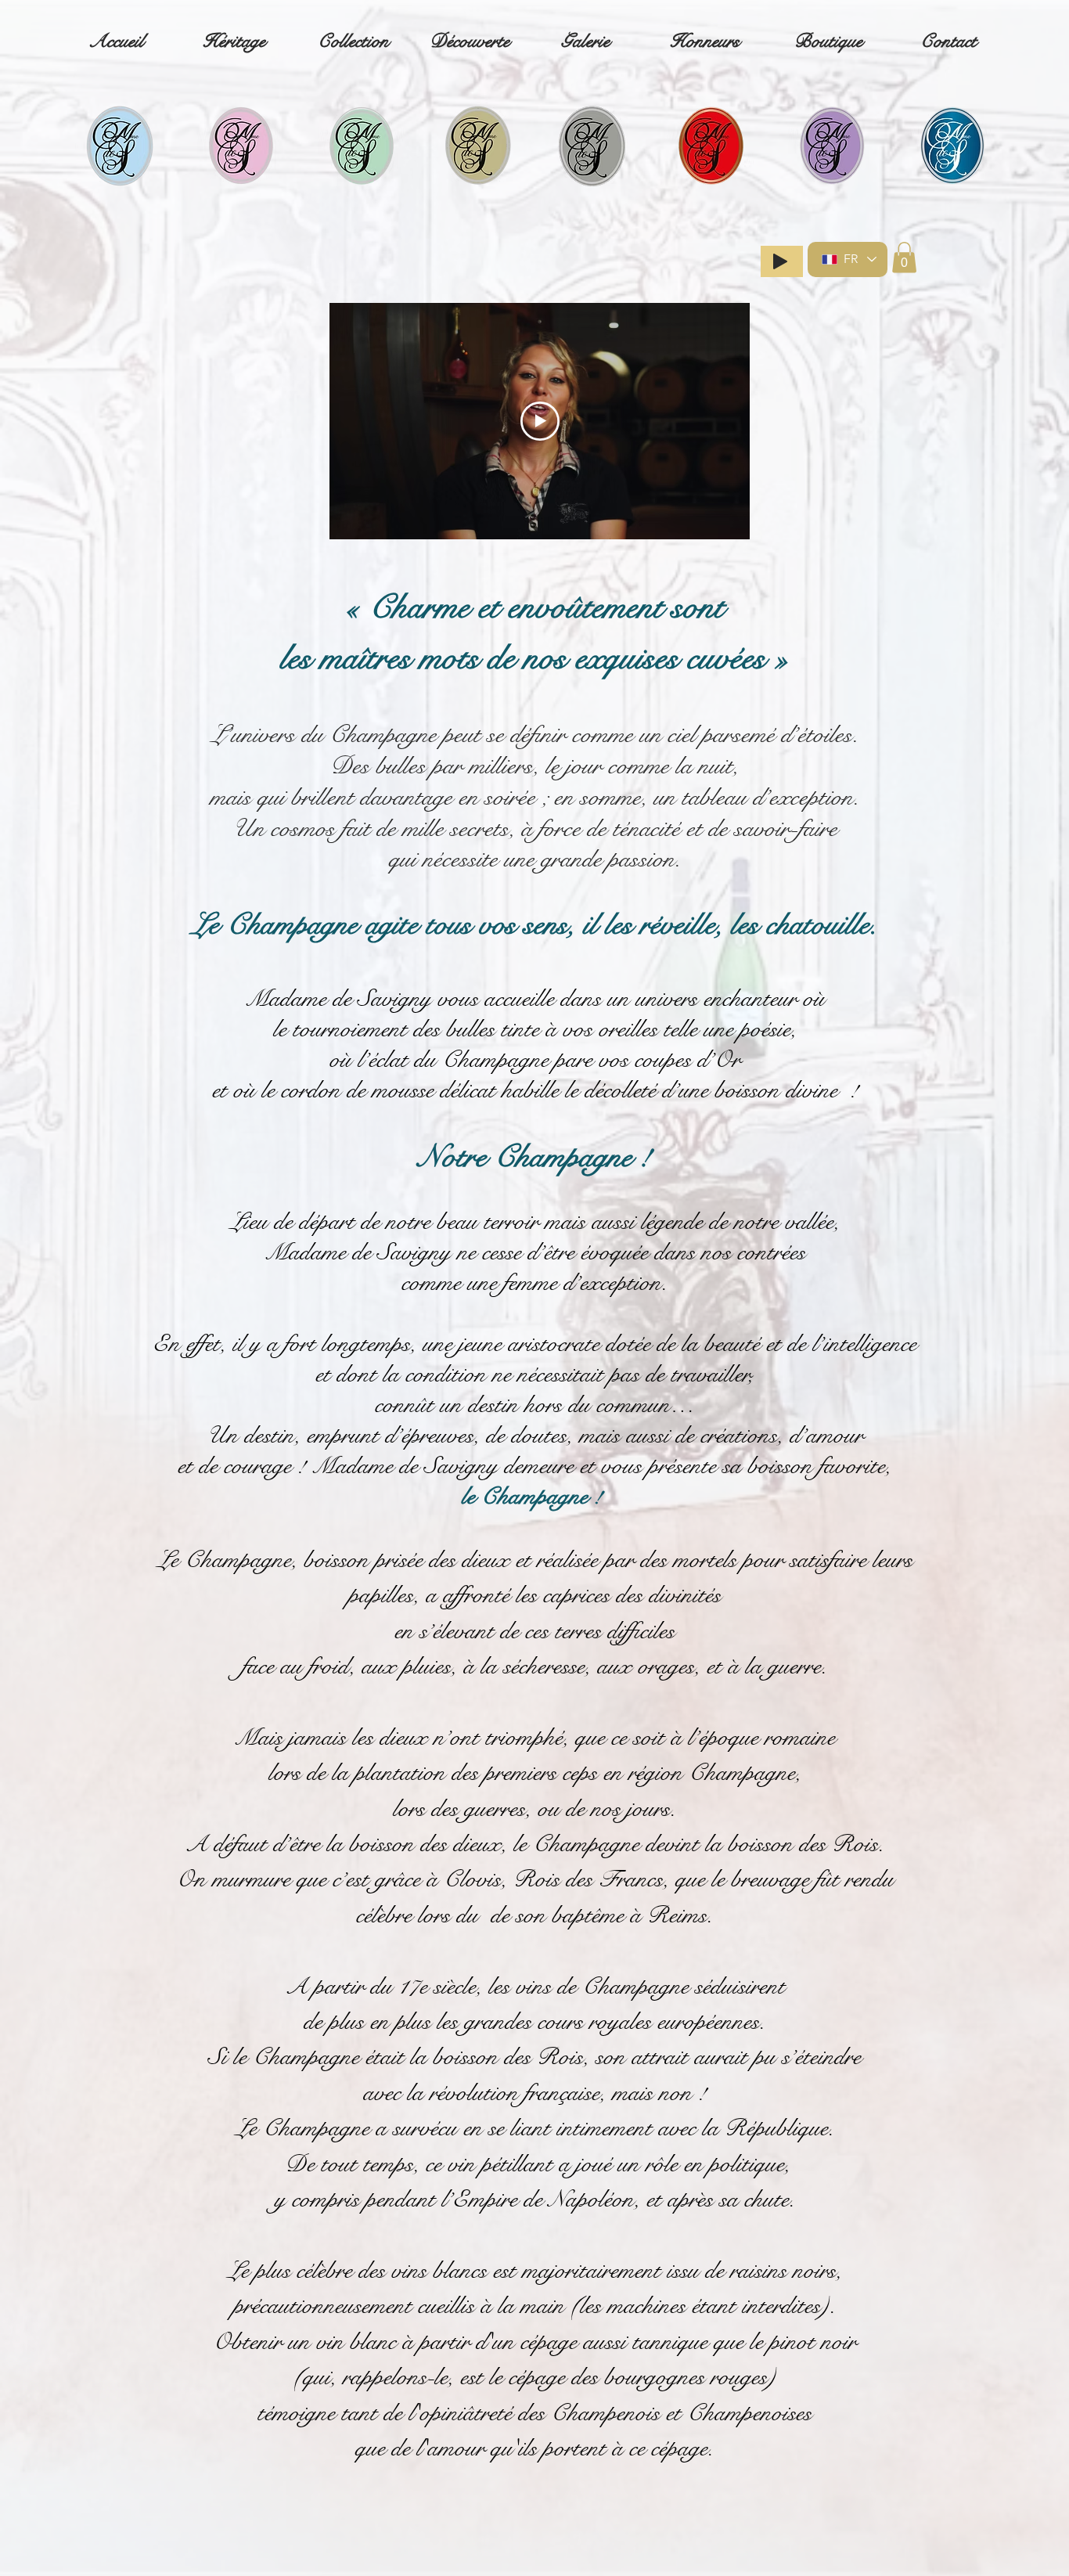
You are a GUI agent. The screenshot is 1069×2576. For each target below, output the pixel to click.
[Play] (780, 261)
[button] (904, 257)
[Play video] (540, 421)
